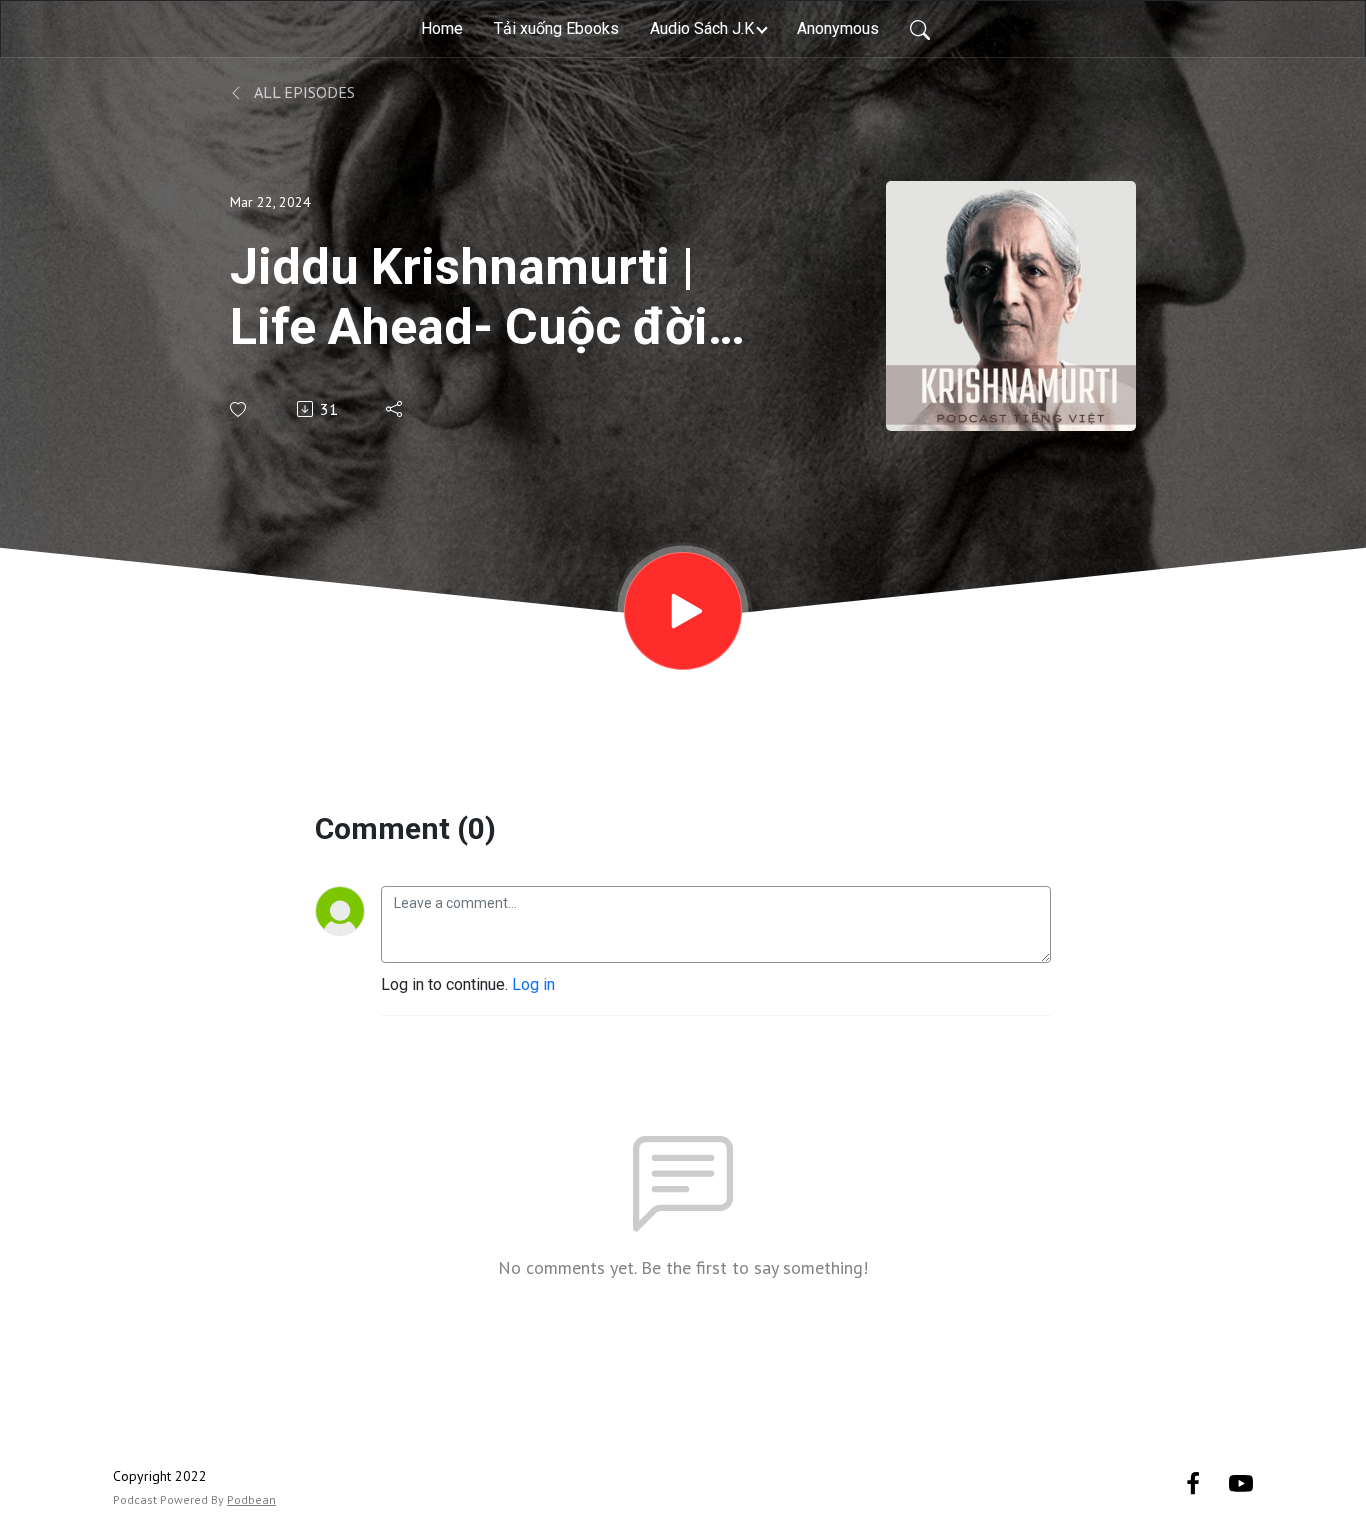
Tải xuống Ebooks (556, 28)
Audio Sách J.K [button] (702, 28)
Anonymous (838, 28)
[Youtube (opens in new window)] (1241, 1482)
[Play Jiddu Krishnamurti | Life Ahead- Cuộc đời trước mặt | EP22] (683, 611)
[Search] (920, 29)
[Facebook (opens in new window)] (1193, 1482)
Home (442, 28)
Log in (533, 984)
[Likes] (239, 409)
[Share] (395, 409)
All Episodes (303, 92)
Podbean (251, 1499)
